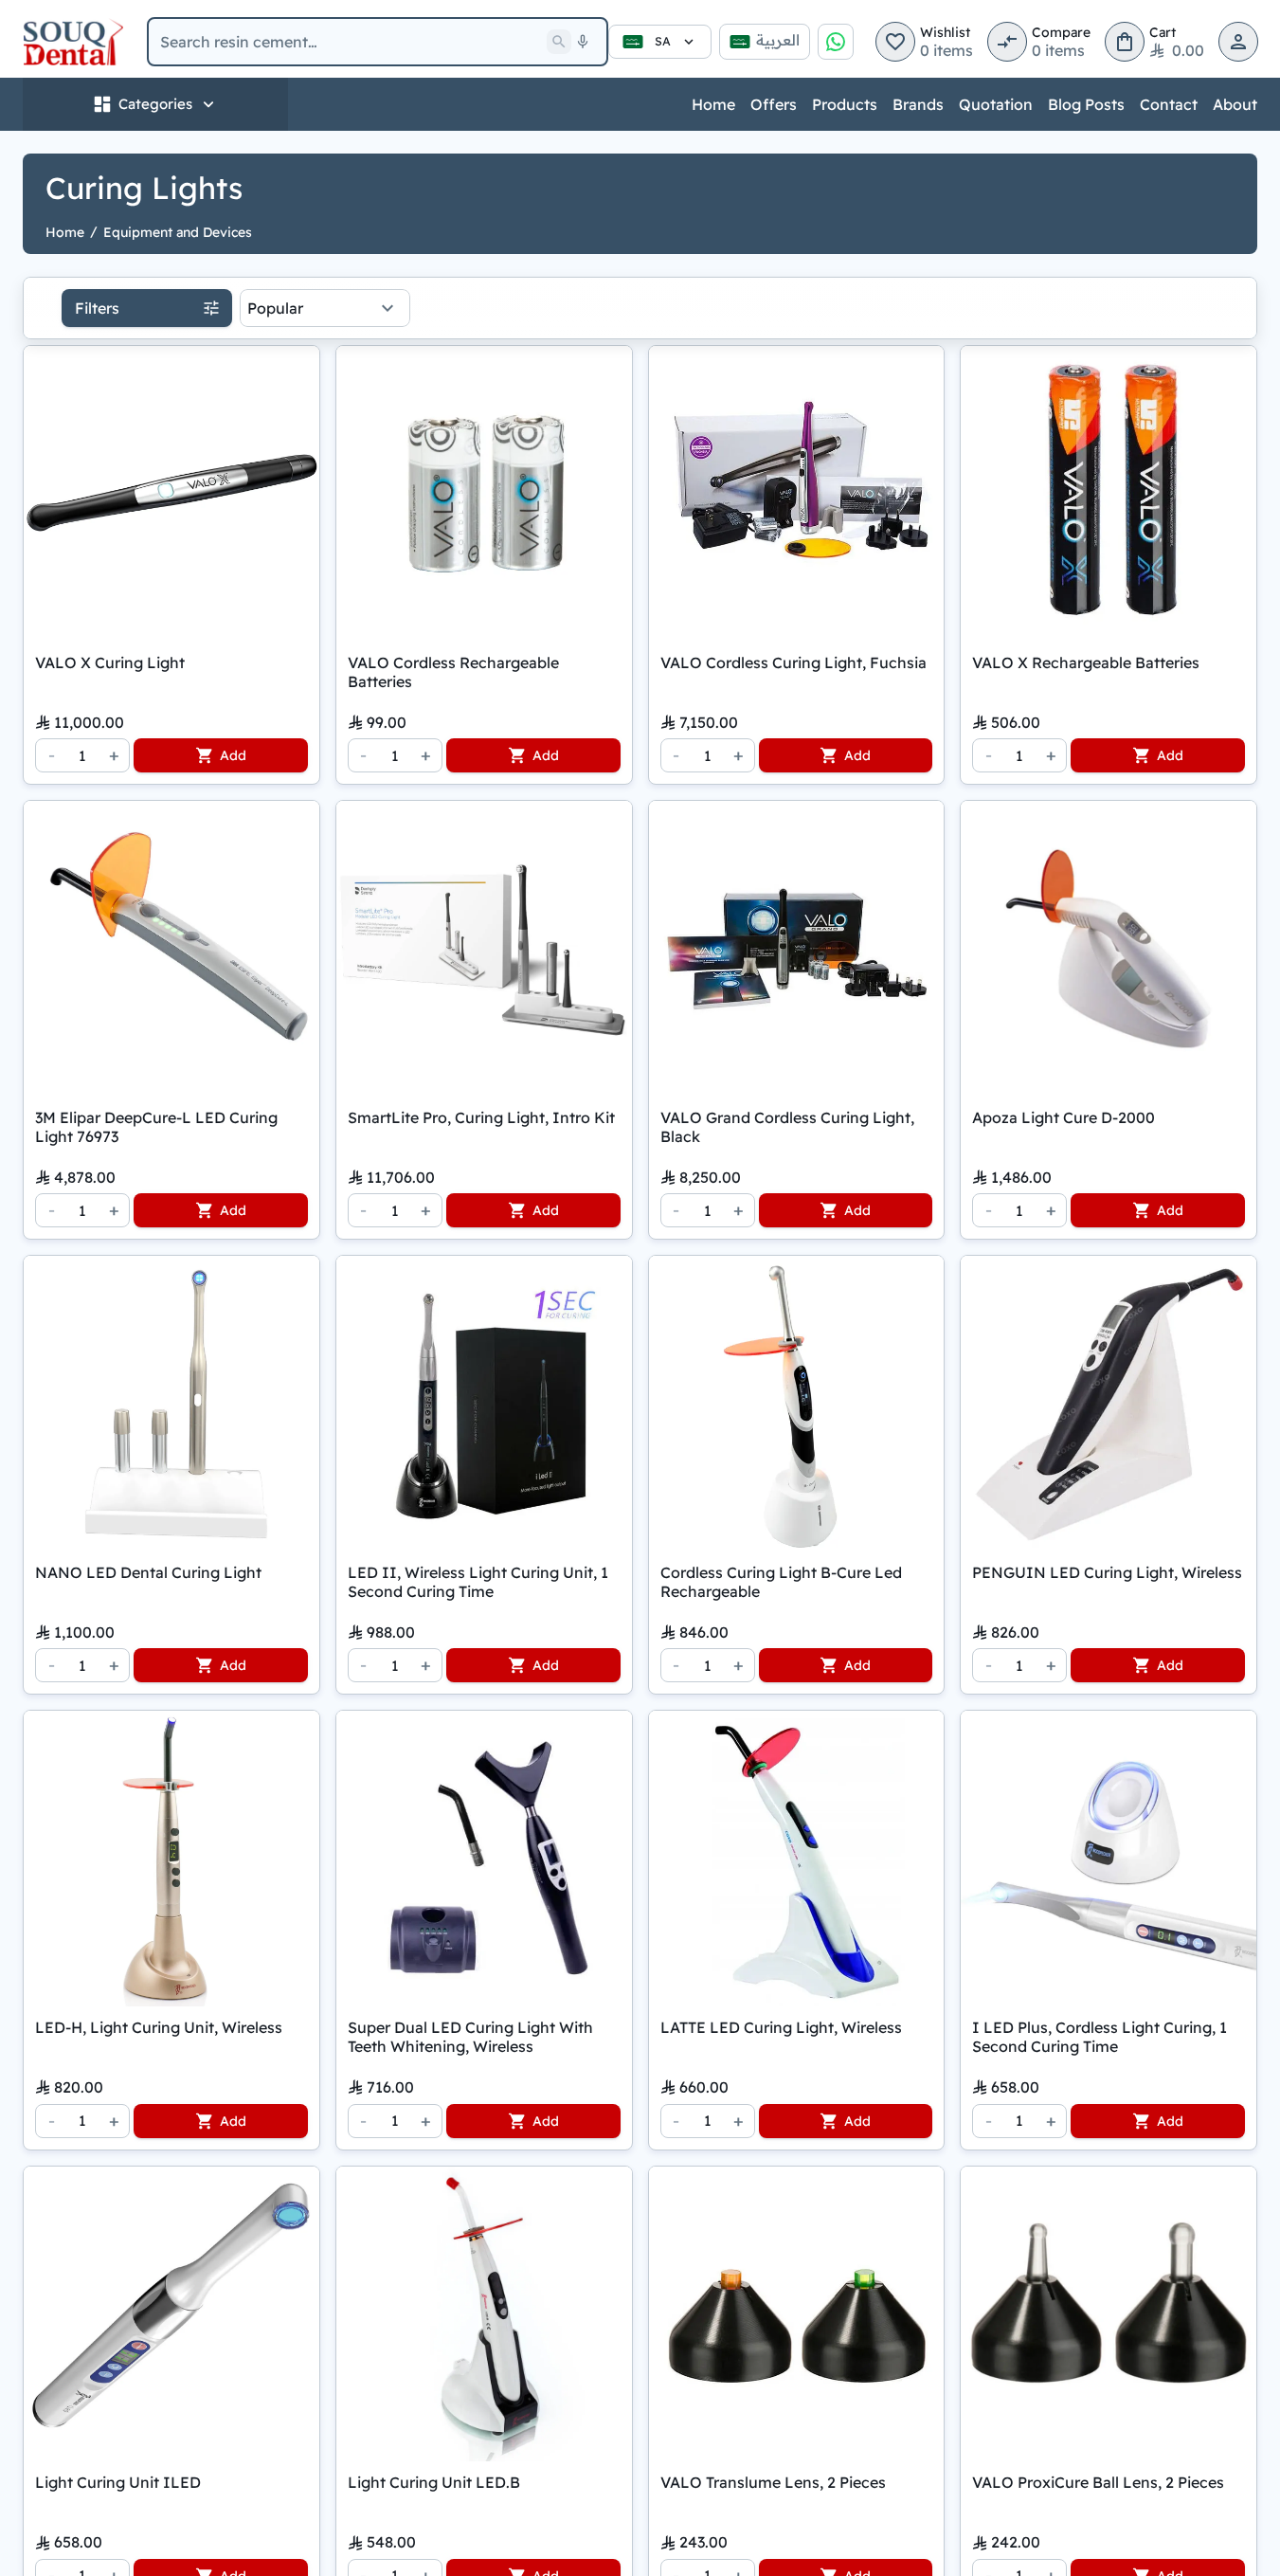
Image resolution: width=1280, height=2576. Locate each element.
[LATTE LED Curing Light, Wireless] (797, 1859)
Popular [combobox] (275, 308)
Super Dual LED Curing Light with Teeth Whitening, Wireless (470, 2037)
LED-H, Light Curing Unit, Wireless (159, 2027)
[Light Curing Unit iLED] (171, 2314)
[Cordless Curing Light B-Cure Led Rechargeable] (797, 1404)
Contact (1169, 104)
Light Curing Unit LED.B (434, 2482)
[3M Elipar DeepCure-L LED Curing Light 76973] (171, 949)
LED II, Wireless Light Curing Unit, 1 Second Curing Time (478, 1582)
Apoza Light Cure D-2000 (1064, 1117)
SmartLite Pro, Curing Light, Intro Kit (481, 1117)
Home (713, 104)
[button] (895, 42)
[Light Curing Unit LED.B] (484, 2314)
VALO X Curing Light (110, 662)
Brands (918, 104)
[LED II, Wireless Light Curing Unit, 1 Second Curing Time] (484, 1404)
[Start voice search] (583, 42)
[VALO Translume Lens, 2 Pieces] (797, 2314)
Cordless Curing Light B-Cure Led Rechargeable (781, 1582)
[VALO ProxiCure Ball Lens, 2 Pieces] (1109, 2314)
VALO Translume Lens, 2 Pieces (773, 2482)
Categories (155, 104)
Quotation (996, 104)
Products (845, 104)
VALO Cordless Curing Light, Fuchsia (793, 662)
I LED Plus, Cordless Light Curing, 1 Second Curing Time (1100, 2037)
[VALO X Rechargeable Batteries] (1109, 494)
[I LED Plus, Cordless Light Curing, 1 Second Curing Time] (1109, 1859)
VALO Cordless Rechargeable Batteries (453, 672)
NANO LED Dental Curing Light (148, 1572)
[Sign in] (1238, 42)
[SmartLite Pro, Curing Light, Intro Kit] (484, 949)
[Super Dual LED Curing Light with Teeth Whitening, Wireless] (484, 1859)
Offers (774, 104)
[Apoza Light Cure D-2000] (1109, 949)
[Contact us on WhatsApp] (836, 42)
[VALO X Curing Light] (171, 494)
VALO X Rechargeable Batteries (1086, 662)
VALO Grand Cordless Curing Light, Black (787, 1127)
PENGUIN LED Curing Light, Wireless (1107, 1572)
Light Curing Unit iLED (118, 2482)
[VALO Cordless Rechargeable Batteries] (484, 494)
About (1235, 104)
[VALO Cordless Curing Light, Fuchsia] (797, 494)
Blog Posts (1086, 104)
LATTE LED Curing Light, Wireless (781, 2027)
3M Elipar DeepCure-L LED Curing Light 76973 (156, 1127)
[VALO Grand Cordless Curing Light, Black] (797, 949)
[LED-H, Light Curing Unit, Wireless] (171, 1859)
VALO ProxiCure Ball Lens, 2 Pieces (1098, 2482)
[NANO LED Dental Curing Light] (171, 1404)
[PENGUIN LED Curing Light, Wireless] (1109, 1404)
